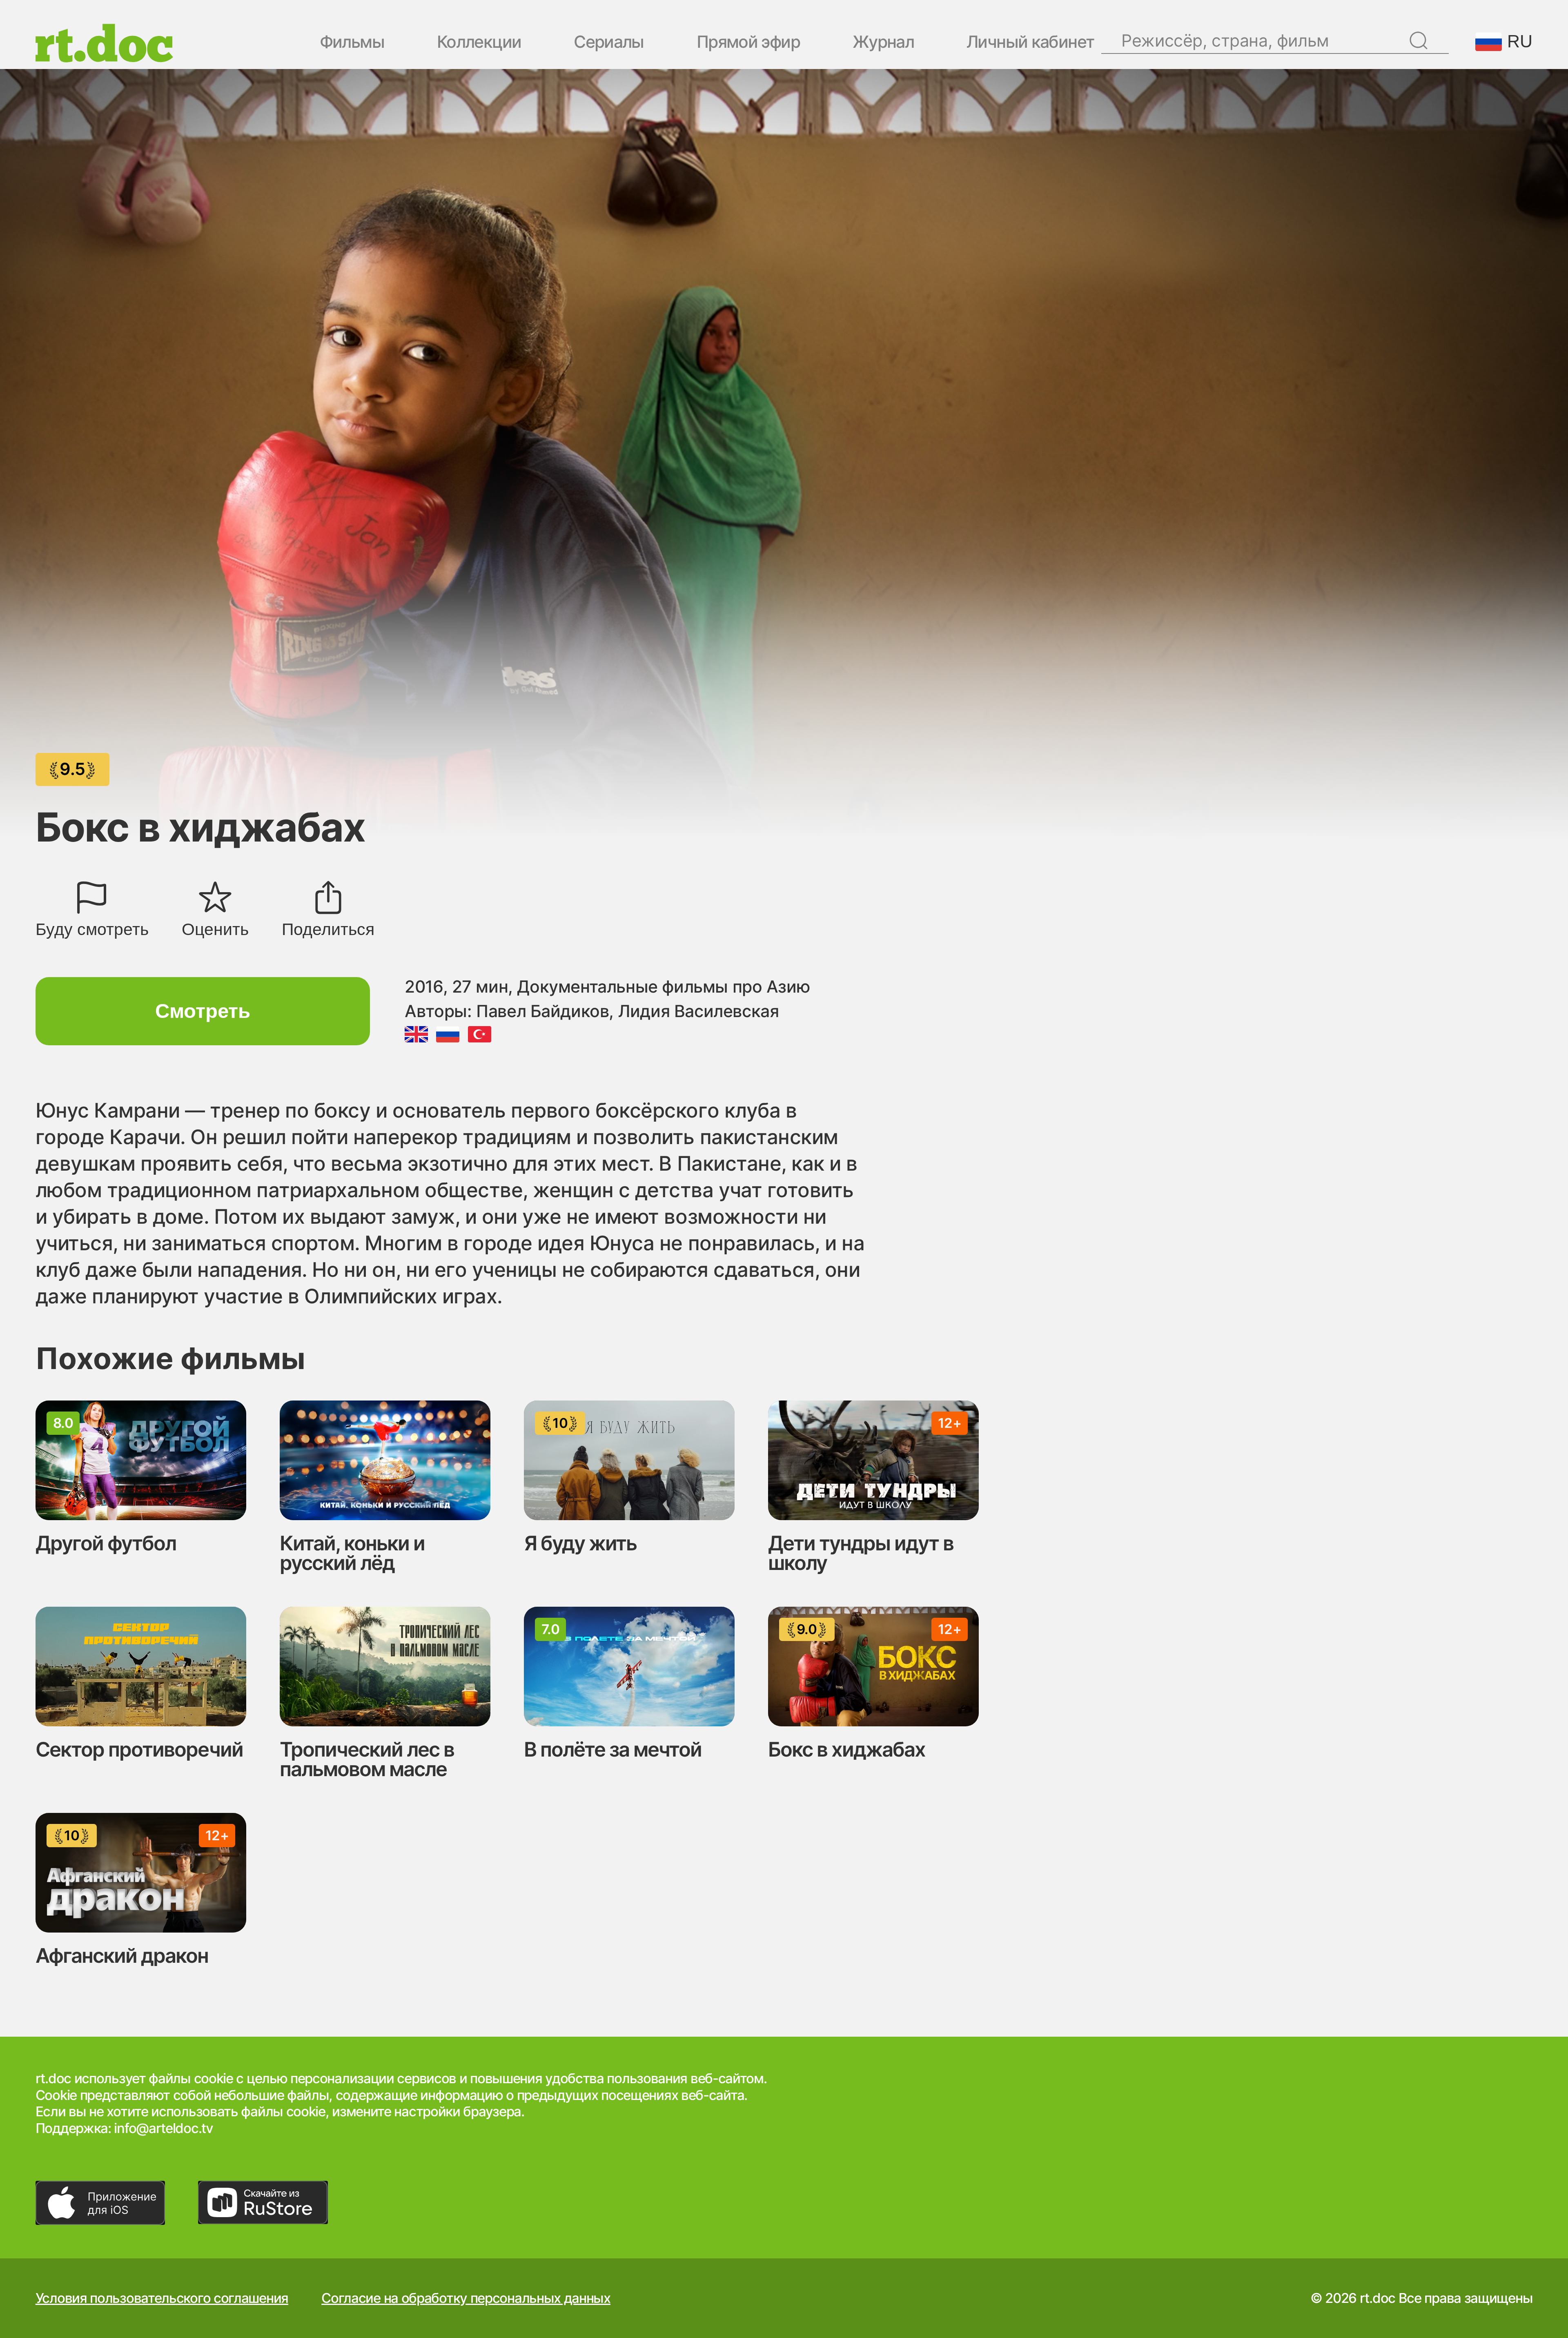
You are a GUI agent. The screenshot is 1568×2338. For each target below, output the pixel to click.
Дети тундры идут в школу (861, 1553)
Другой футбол (106, 1543)
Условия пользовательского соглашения (162, 2298)
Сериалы (609, 43)
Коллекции (479, 43)
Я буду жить (580, 1543)
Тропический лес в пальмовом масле (367, 1759)
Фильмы (352, 43)
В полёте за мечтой (613, 1749)
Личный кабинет (1030, 43)
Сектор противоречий (139, 1749)
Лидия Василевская (698, 1011)
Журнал (883, 43)
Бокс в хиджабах (847, 1749)
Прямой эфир (748, 43)
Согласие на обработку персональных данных (466, 2298)
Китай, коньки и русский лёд (352, 1553)
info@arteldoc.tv (163, 2128)
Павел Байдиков (542, 1011)
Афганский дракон (122, 1956)
